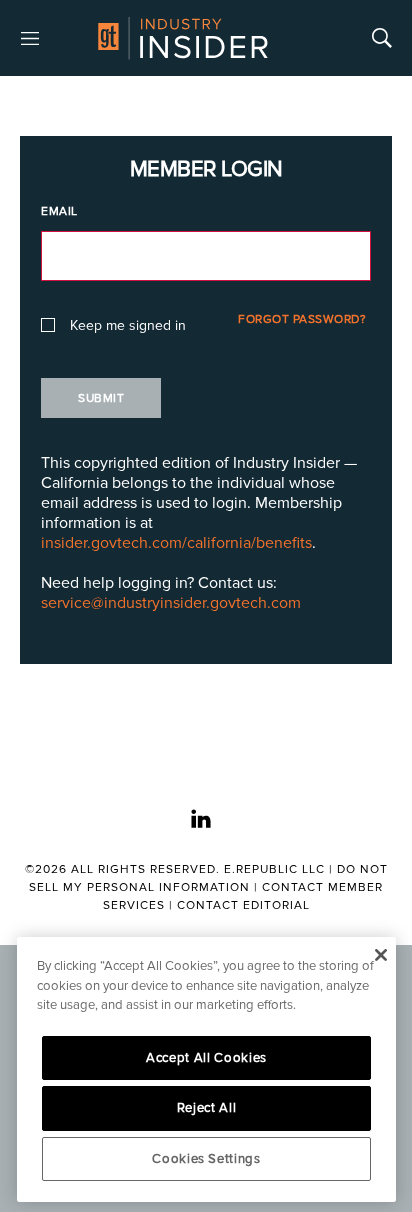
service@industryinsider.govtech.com (171, 603)
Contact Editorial (243, 905)
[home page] (183, 38)
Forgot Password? (302, 319)
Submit (101, 398)
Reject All (207, 1108)
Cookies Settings (206, 1159)
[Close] (380, 955)
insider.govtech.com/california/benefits (176, 543)
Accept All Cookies (206, 1058)
